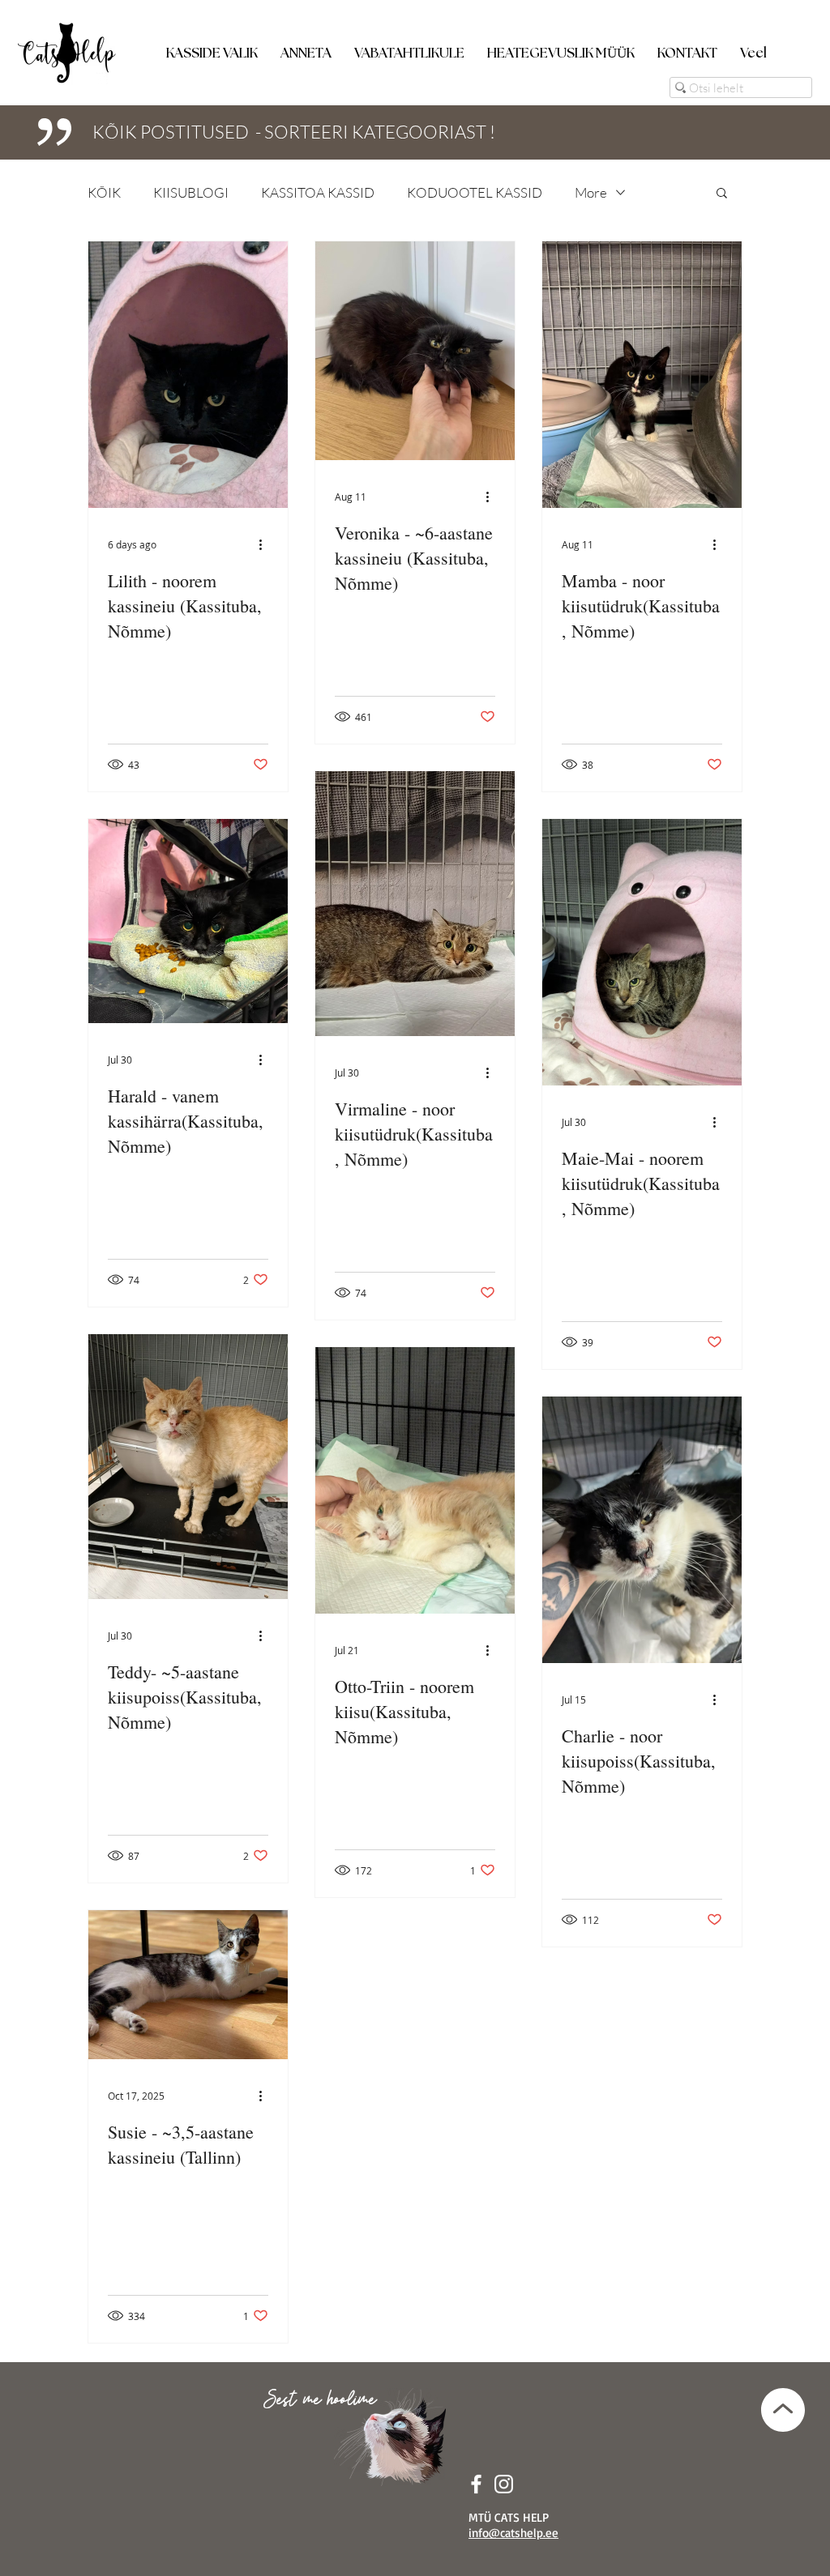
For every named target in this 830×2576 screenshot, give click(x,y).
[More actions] (266, 544)
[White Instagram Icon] (504, 2484)
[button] (212, 46)
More (591, 192)
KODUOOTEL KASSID (475, 192)
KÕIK (104, 192)
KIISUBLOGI (191, 192)
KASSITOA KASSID (318, 192)
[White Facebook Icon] (476, 2484)
